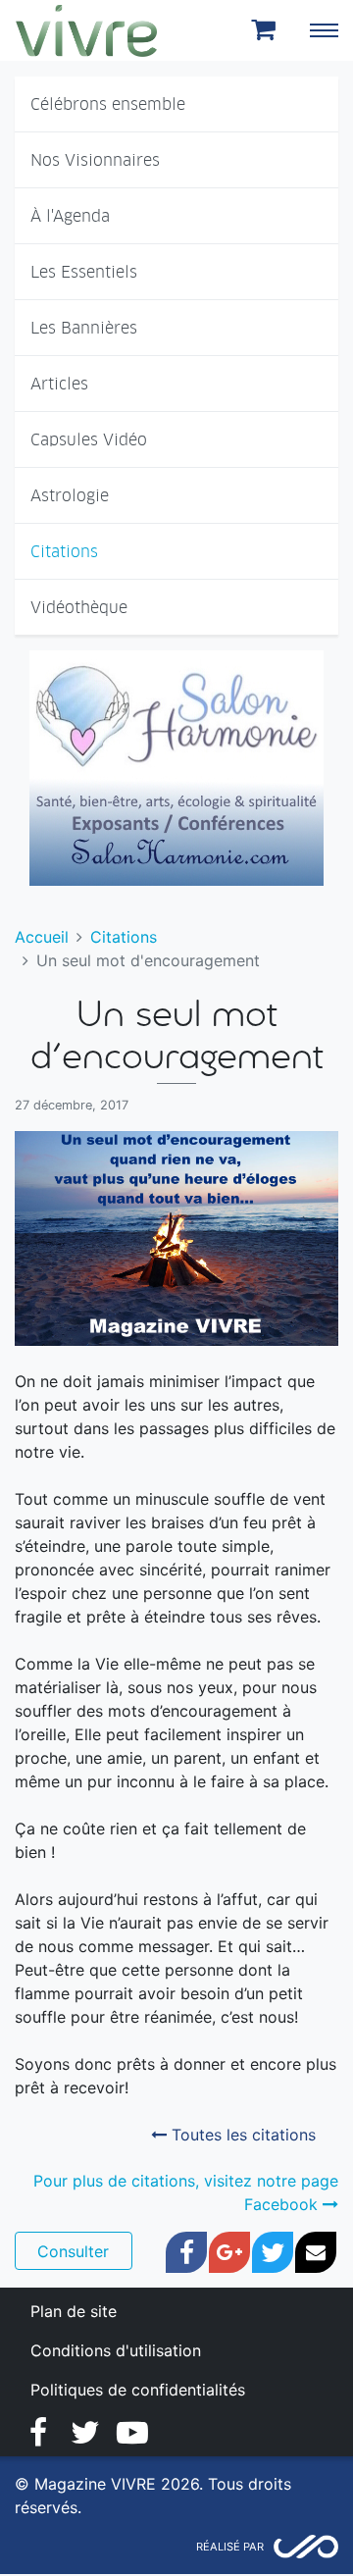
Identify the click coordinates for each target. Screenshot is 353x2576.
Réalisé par (230, 2547)
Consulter (73, 2251)
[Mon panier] (267, 30)
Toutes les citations (241, 2135)
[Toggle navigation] (324, 30)
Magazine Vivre (86, 30)
